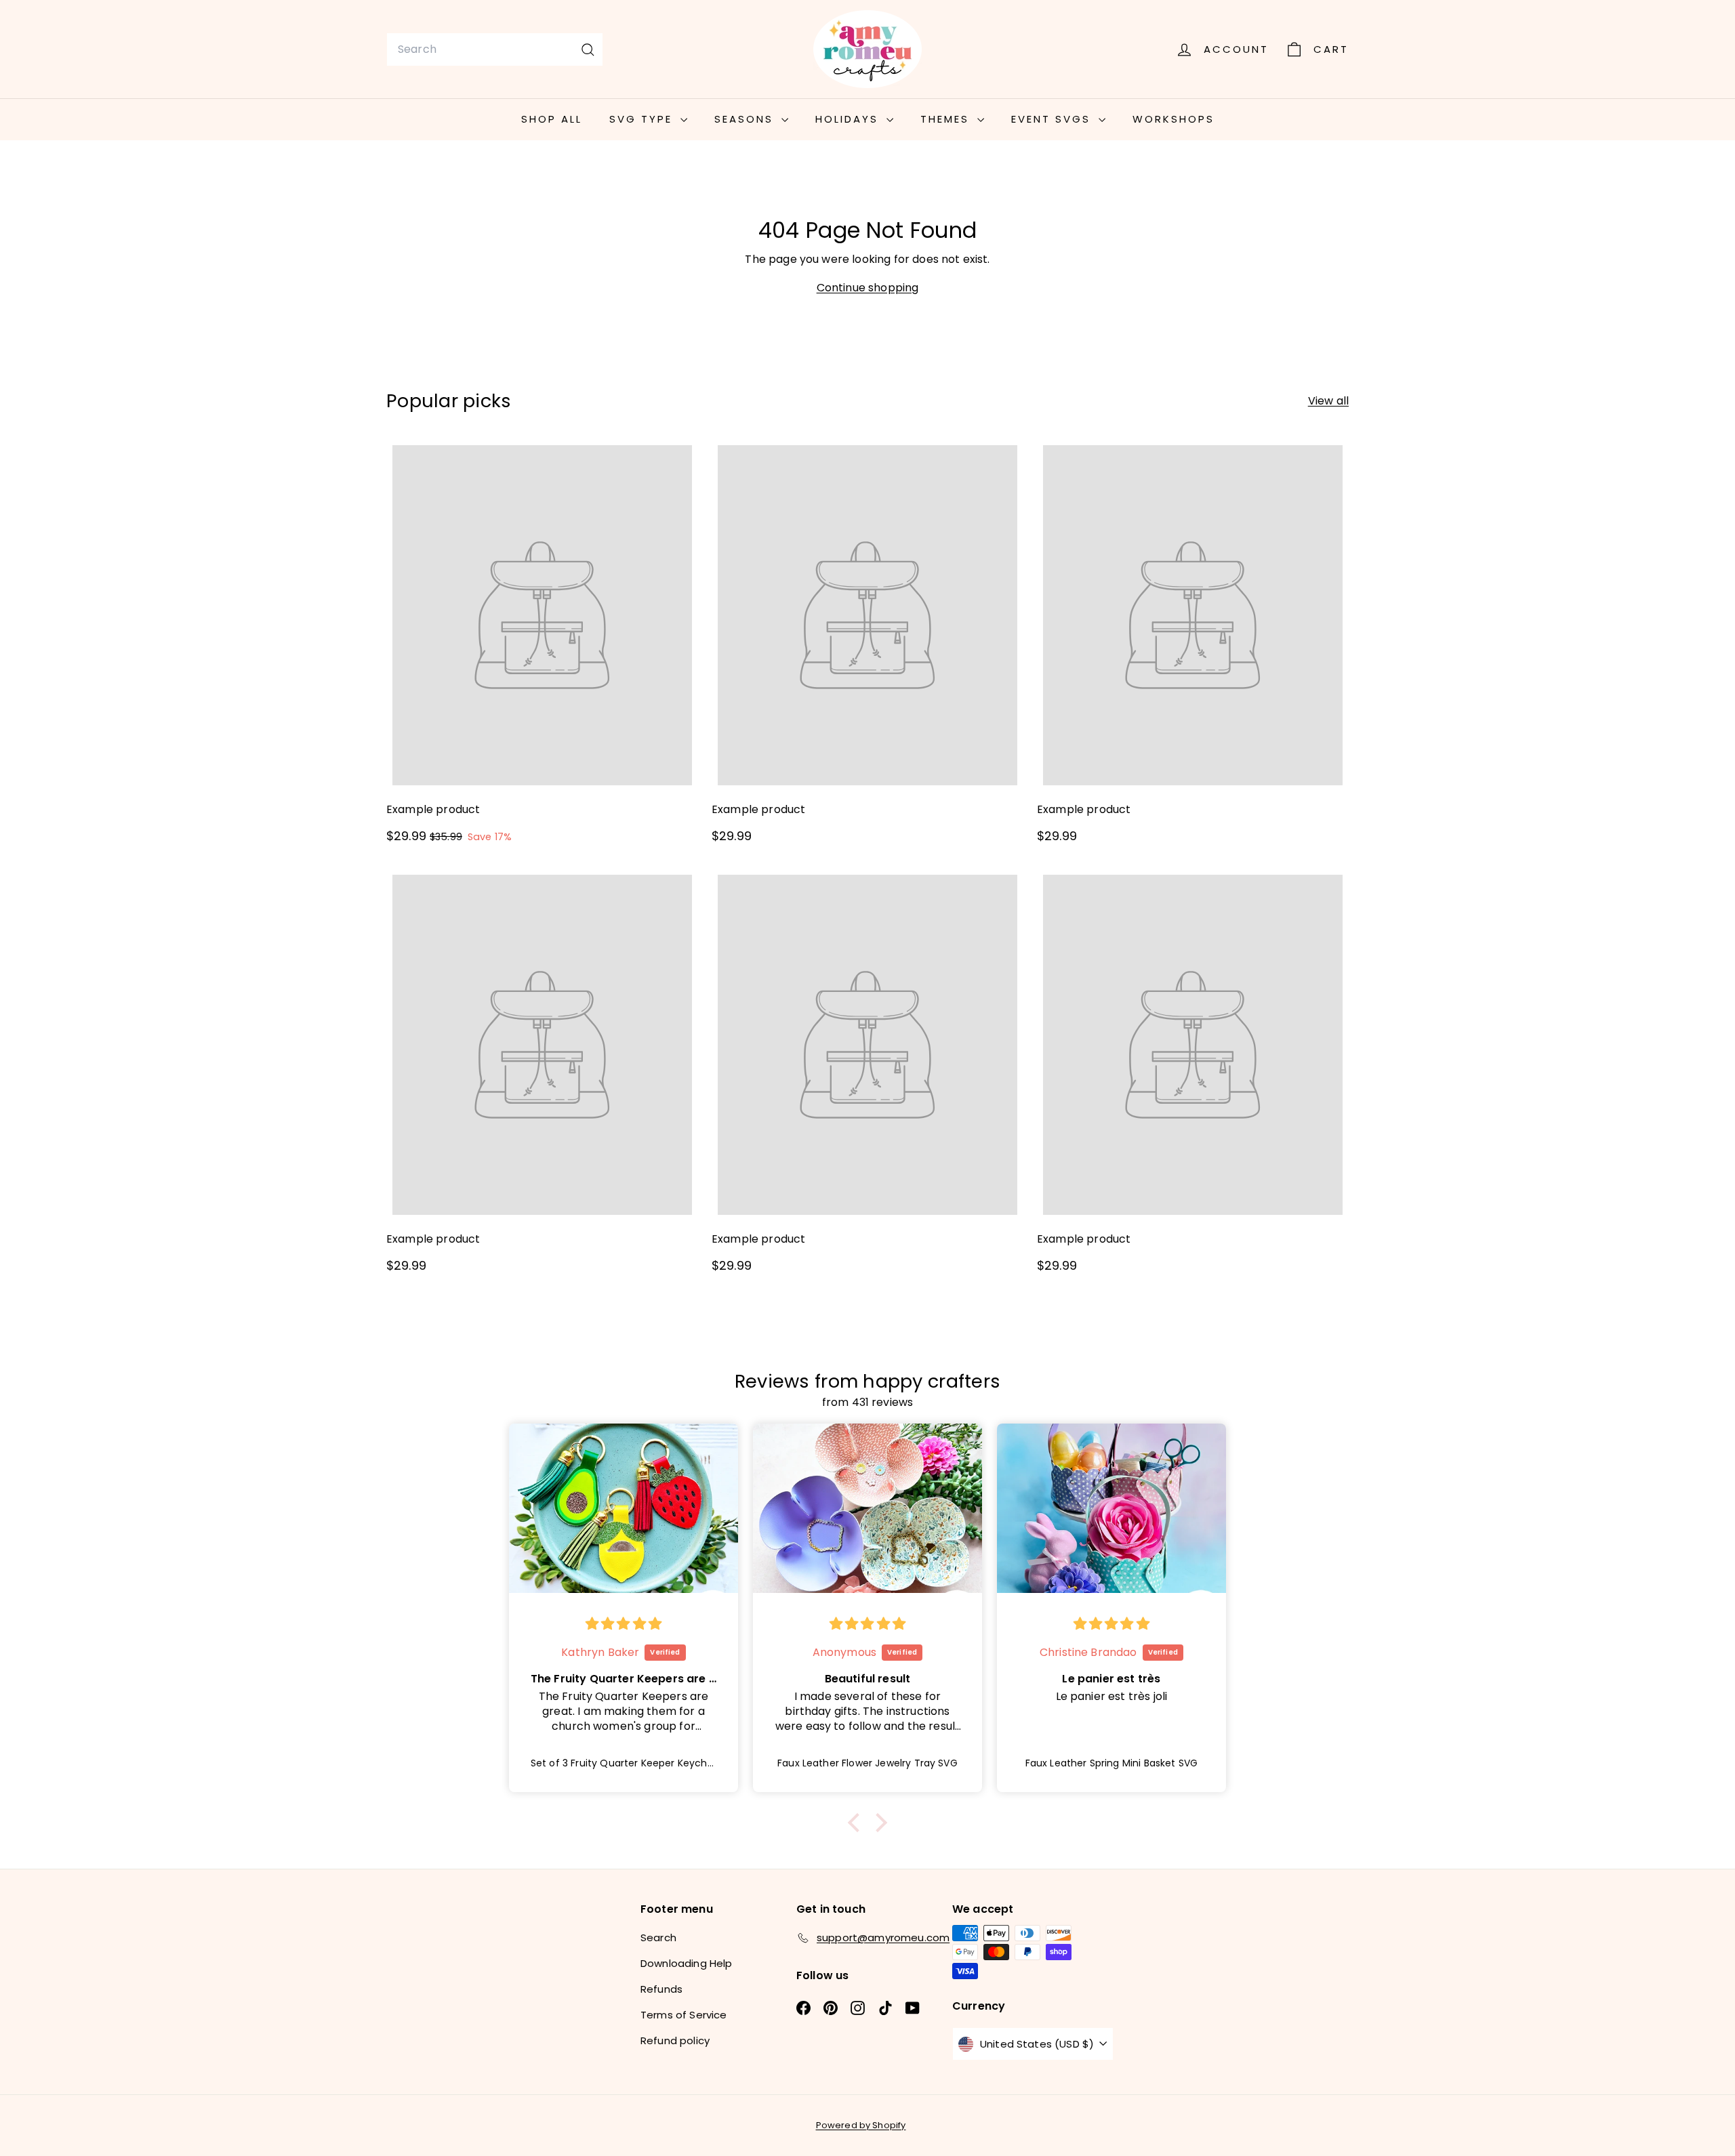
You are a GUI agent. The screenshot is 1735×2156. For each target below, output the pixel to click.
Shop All (552, 119)
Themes (947, 119)
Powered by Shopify (861, 2125)
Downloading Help (687, 1963)
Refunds (661, 1989)
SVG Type (643, 119)
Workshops (1173, 119)
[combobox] (495, 49)
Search (658, 1937)
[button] (857, 1822)
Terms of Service (684, 2015)
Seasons (746, 119)
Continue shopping (868, 288)
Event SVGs (1053, 119)
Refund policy (675, 2040)
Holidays (849, 119)
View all (1328, 401)
